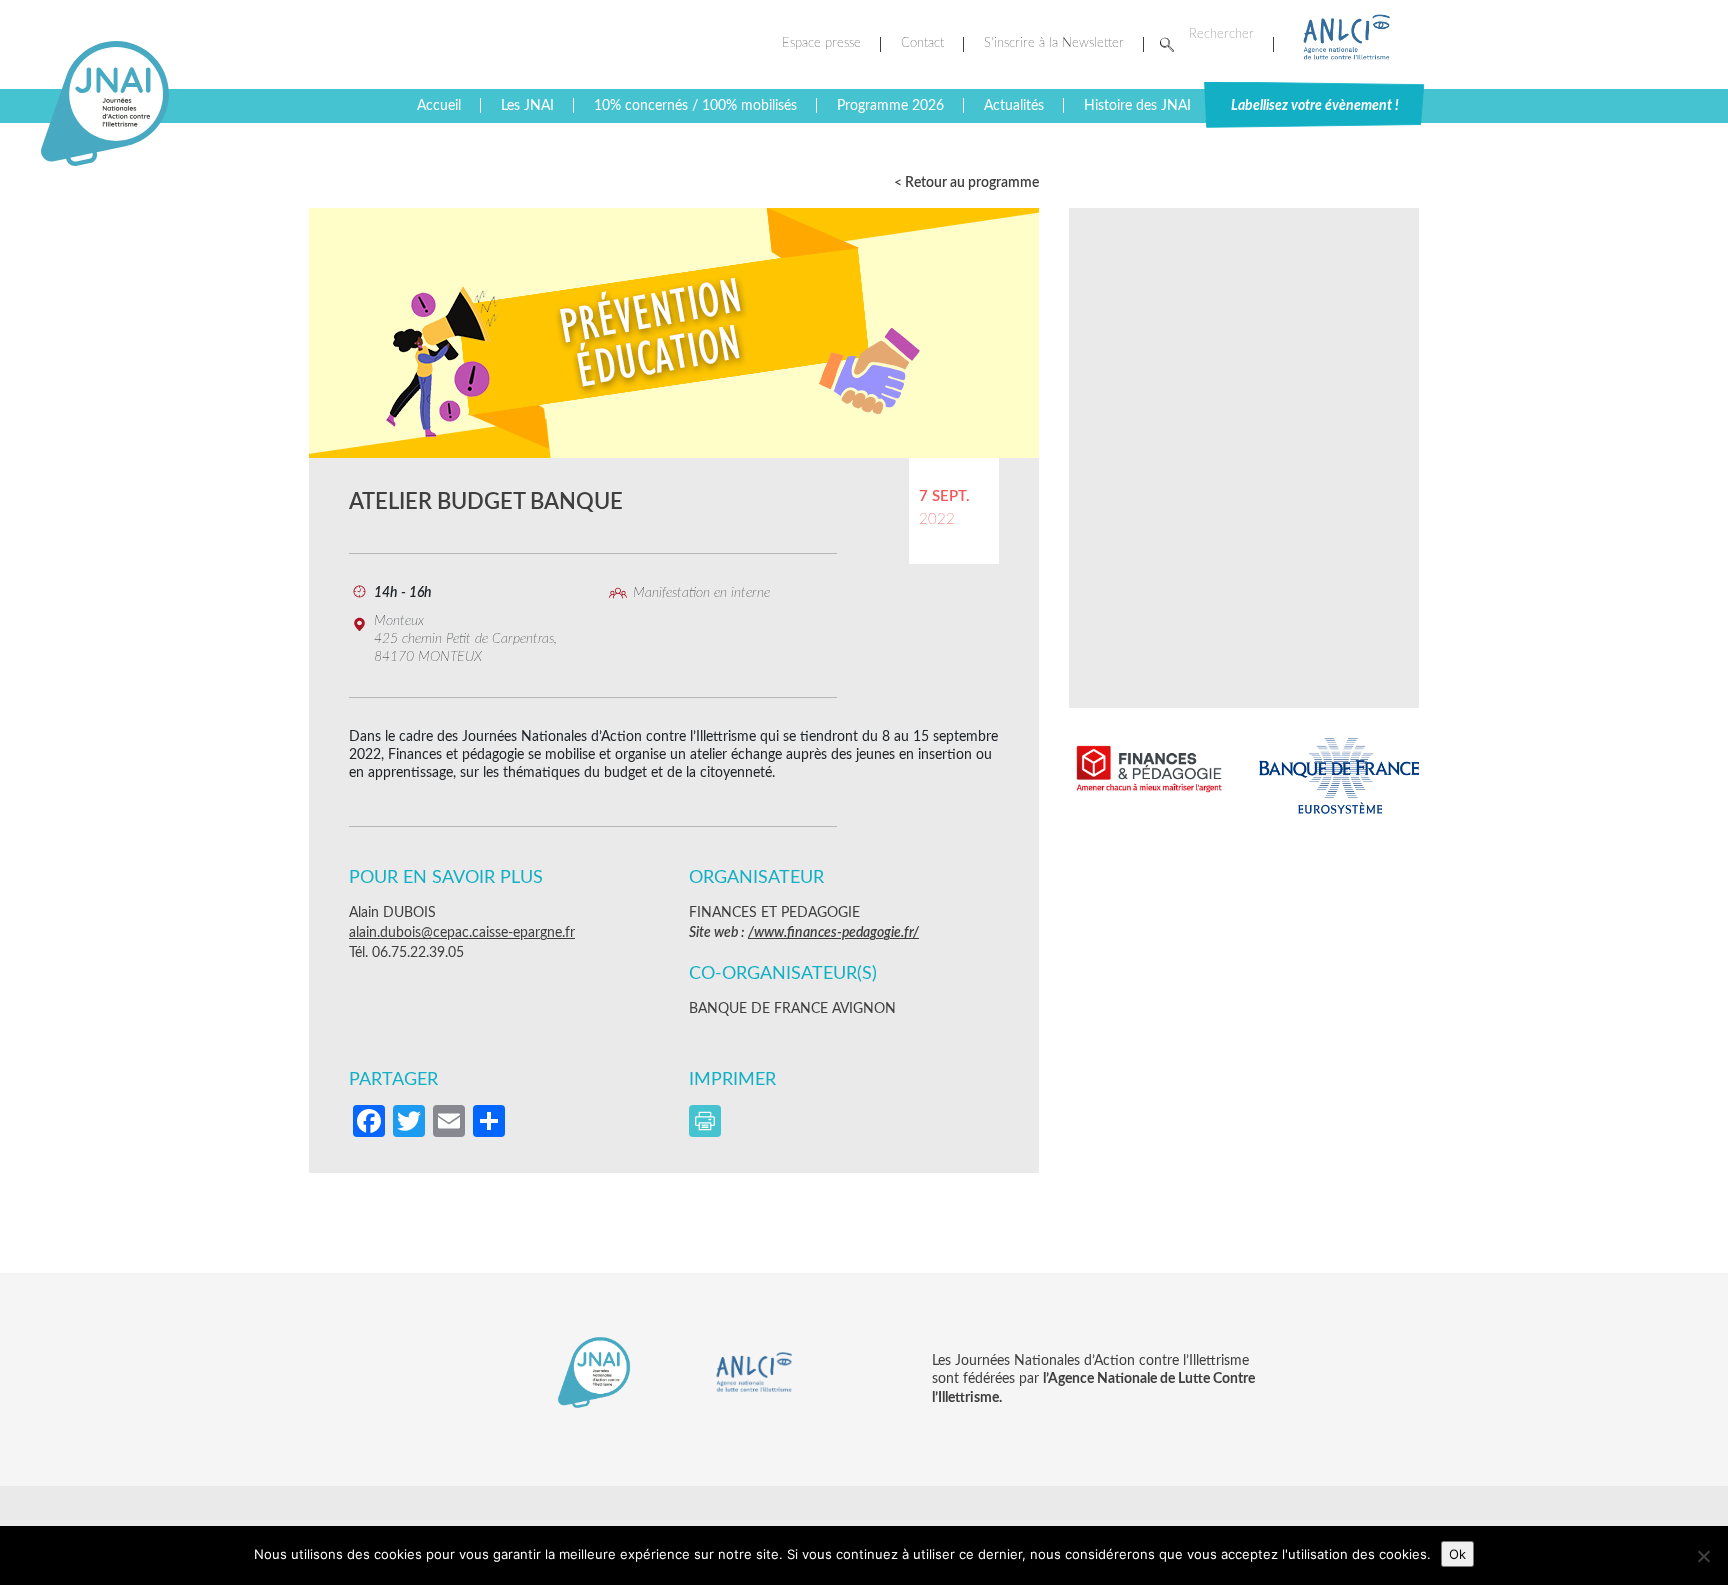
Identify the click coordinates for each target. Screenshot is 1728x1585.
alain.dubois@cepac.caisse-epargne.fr (462, 933)
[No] (1703, 1556)
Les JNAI (527, 106)
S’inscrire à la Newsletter (1054, 43)
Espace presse (821, 43)
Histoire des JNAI (1137, 106)
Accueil (439, 106)
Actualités (1014, 106)
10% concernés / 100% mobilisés (695, 106)
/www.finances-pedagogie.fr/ (833, 933)
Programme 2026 (890, 106)
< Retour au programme (966, 183)
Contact (922, 43)
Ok (1457, 1554)
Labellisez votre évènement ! (1315, 106)
